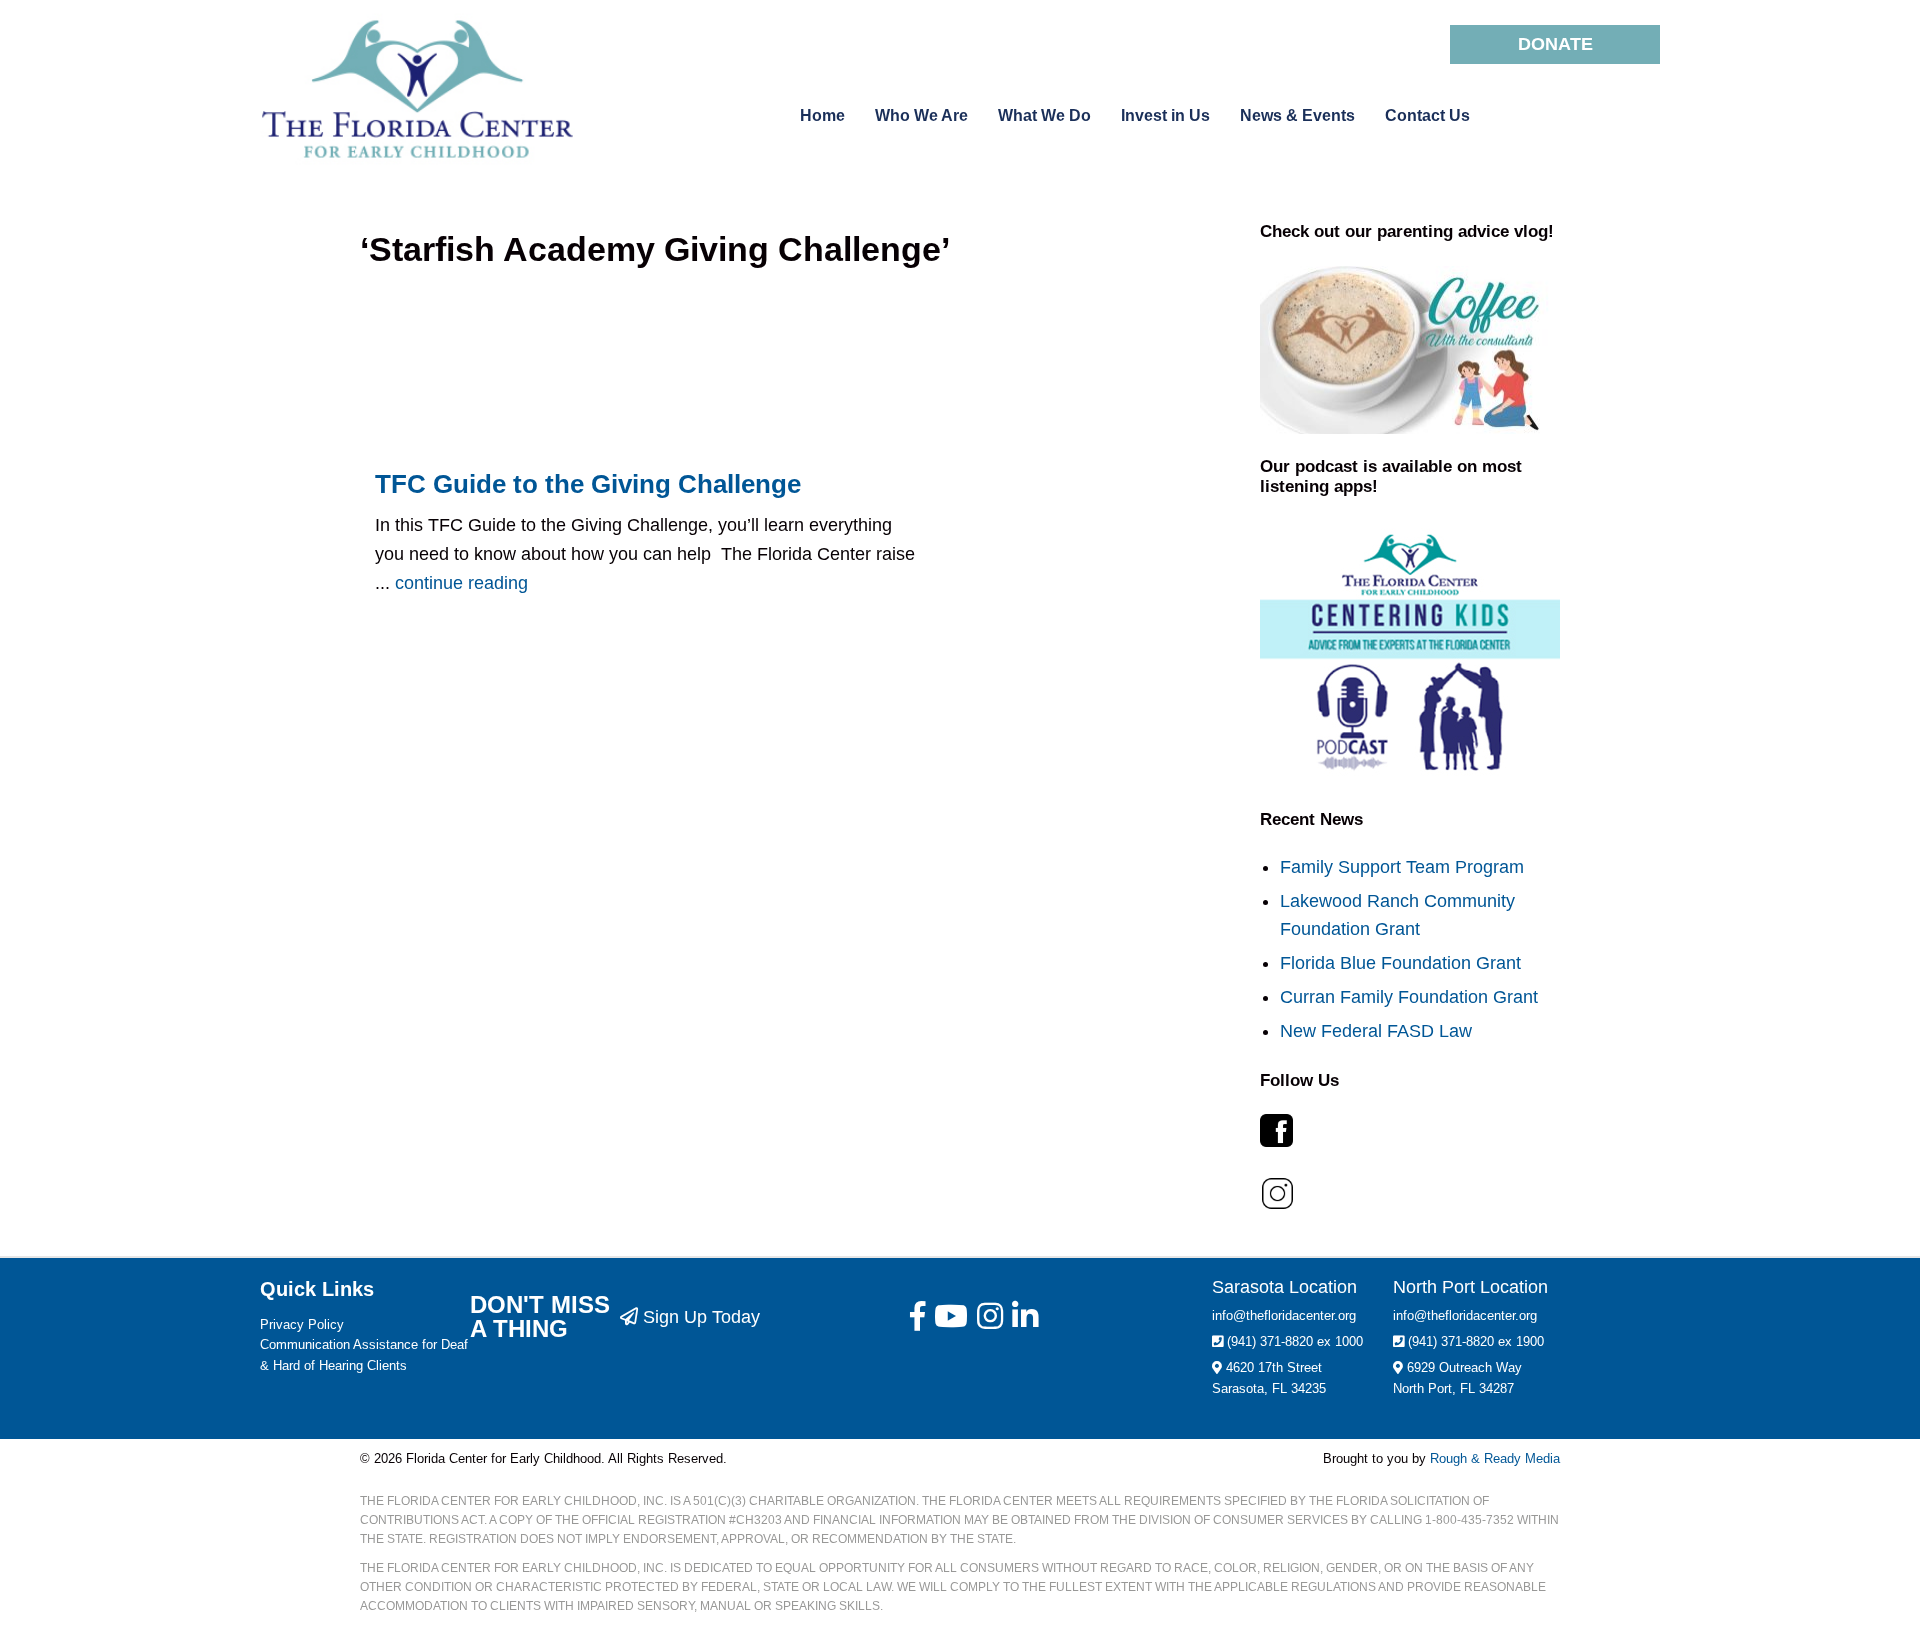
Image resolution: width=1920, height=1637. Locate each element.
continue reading (461, 583)
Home (822, 115)
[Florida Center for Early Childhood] (435, 89)
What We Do (1044, 115)
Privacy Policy (302, 1324)
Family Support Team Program (1402, 867)
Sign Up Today (699, 1317)
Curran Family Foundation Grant (1409, 997)
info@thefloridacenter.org (1284, 1315)
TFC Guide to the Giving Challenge (588, 484)
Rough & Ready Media (1495, 1458)
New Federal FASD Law (1376, 1031)
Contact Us (1427, 115)
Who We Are (921, 115)
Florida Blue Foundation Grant (1400, 963)
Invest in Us (1165, 115)
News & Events (1297, 115)
